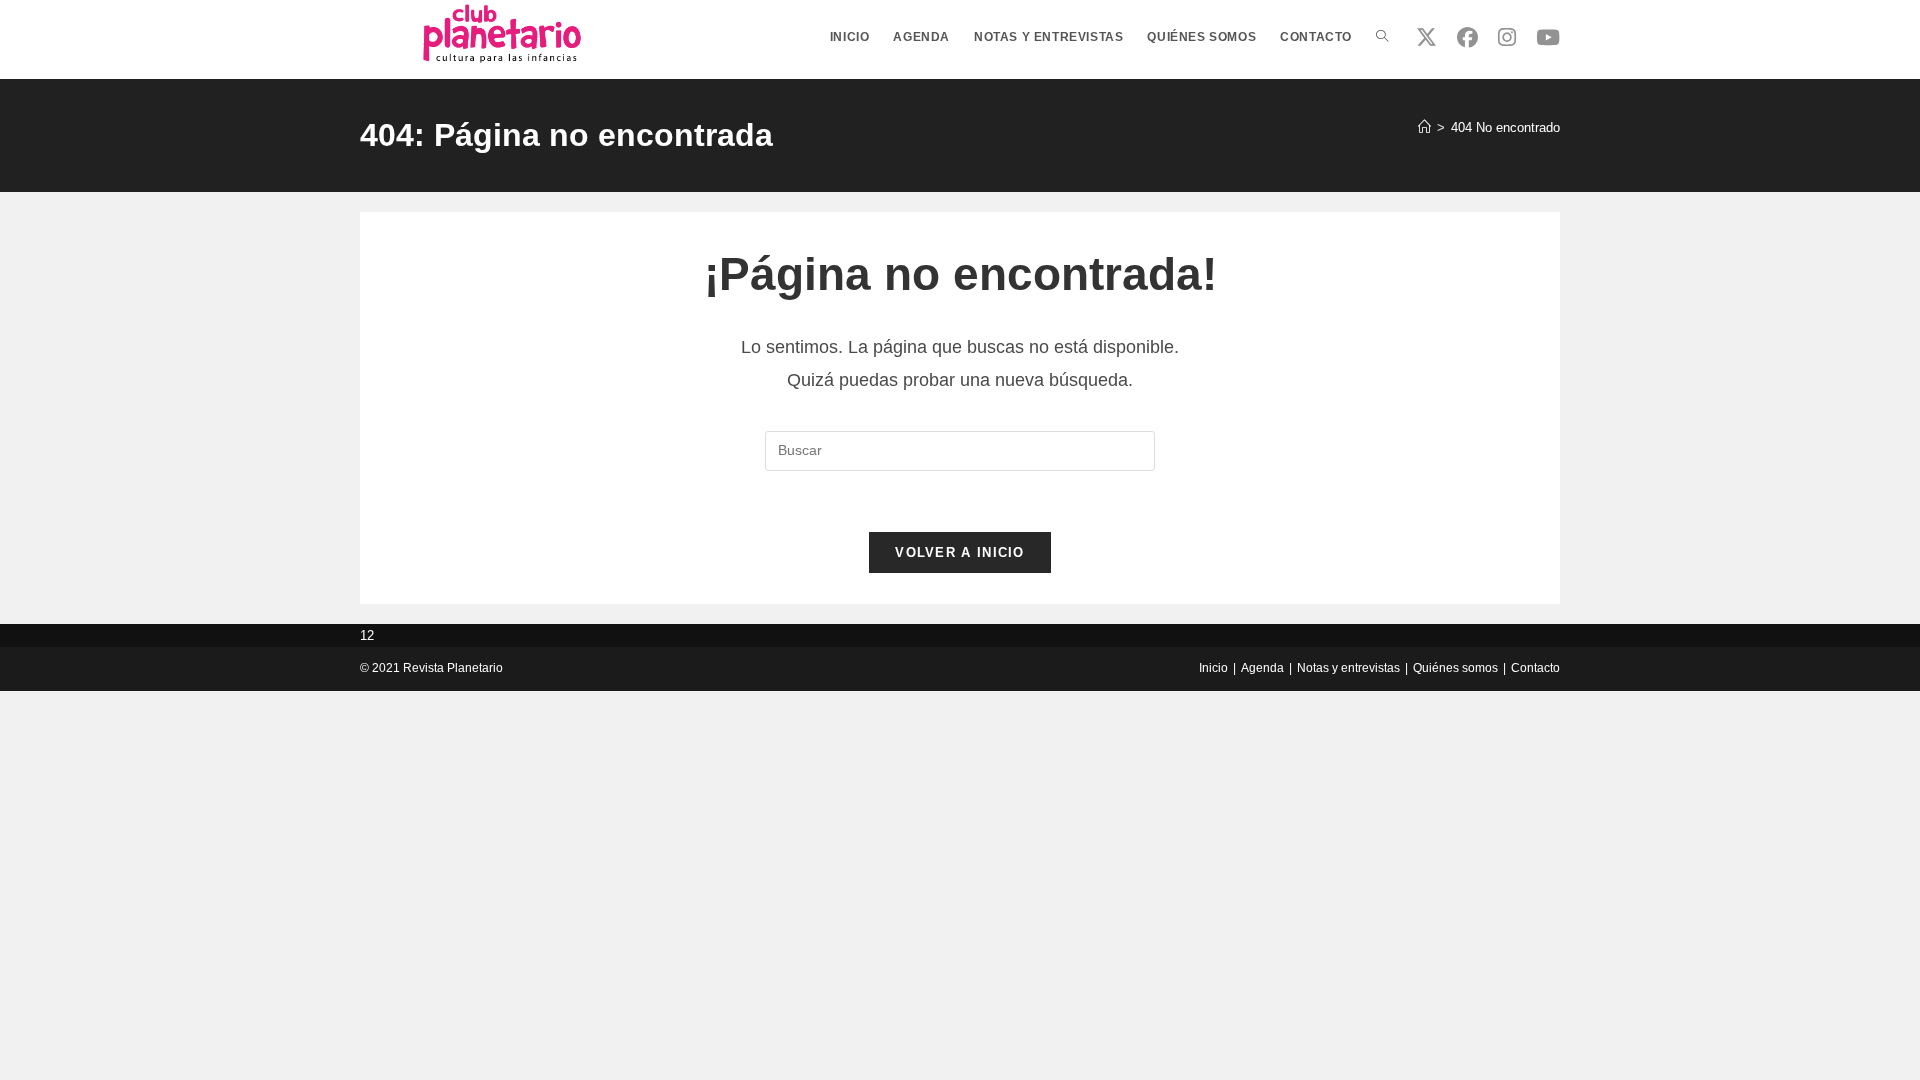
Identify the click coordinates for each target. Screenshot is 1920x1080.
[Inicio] (1424, 127)
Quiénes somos (1455, 668)
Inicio (1213, 668)
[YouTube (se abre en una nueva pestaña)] (1548, 37)
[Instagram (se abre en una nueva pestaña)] (1507, 37)
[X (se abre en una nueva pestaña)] (1426, 37)
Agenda (1262, 668)
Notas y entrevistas (1348, 668)
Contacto (1535, 668)
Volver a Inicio (960, 552)
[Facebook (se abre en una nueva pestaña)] (1467, 37)
